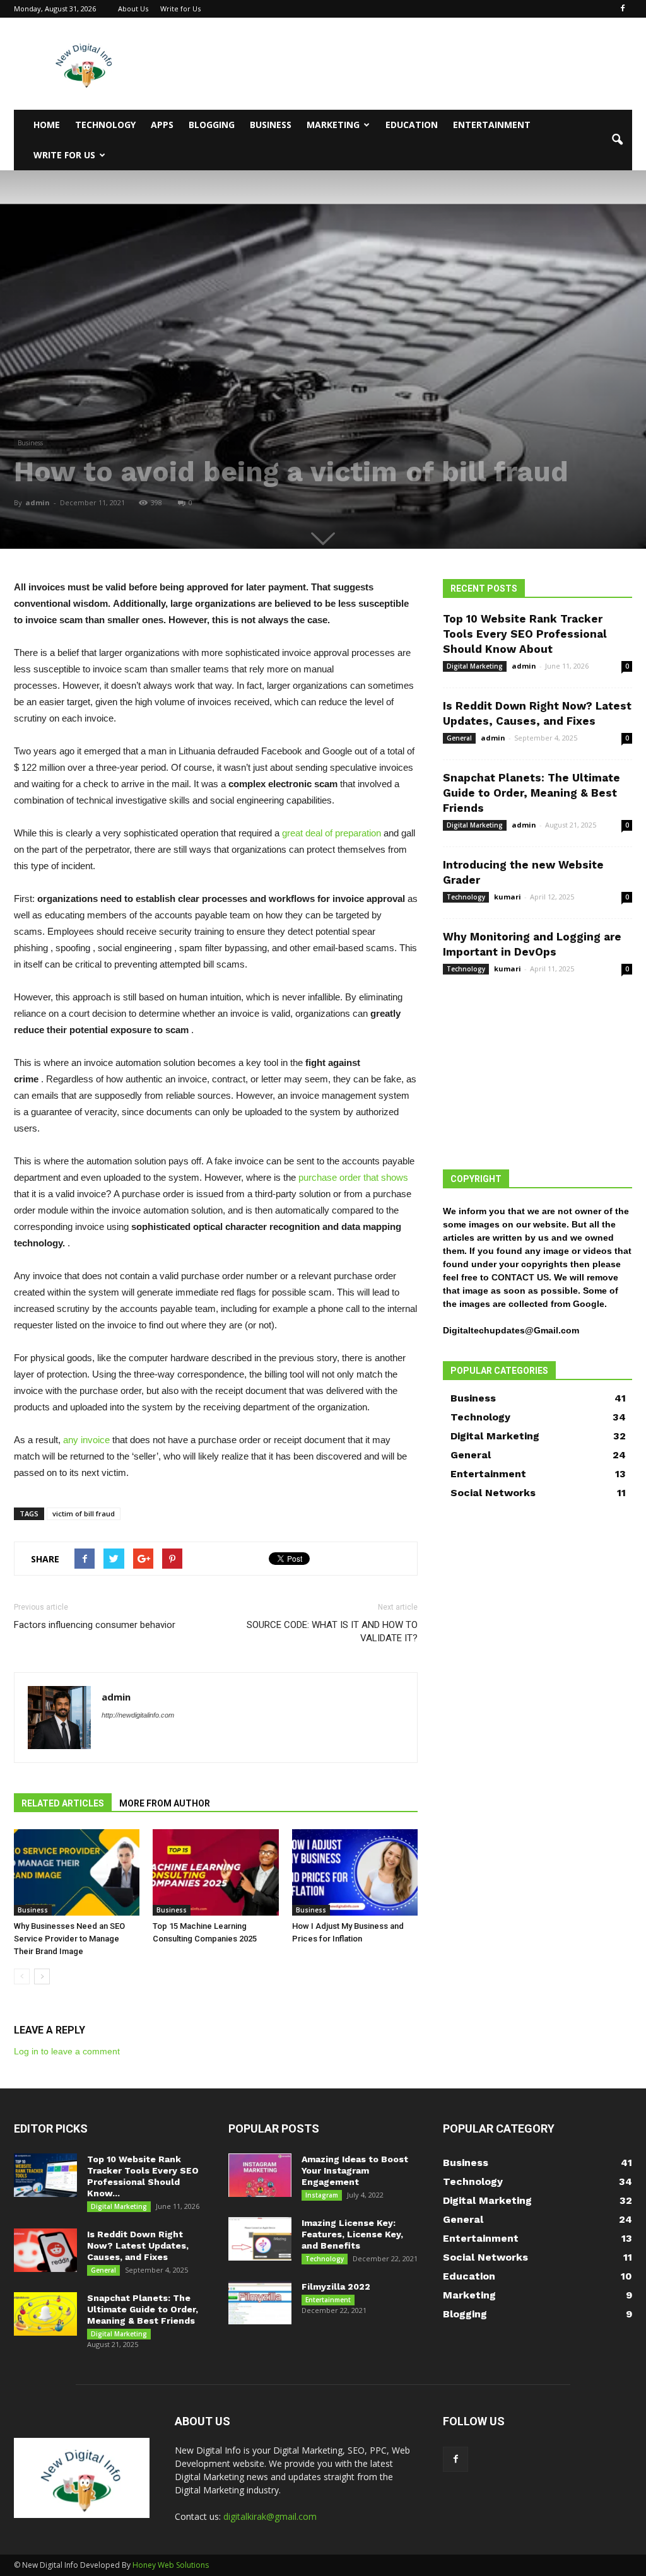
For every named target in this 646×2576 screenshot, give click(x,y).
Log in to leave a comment (67, 2051)
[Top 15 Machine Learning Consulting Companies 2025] (215, 1872)
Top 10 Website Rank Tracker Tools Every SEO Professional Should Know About (525, 634)
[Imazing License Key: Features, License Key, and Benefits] (260, 2239)
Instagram (322, 2195)
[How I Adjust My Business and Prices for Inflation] (355, 1872)
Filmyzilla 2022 (336, 2286)
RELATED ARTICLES (63, 1803)
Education (412, 125)
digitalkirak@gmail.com (270, 2516)
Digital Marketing (475, 666)
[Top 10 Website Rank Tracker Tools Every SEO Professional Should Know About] (45, 2175)
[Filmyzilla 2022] (260, 2303)
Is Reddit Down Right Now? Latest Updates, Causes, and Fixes (138, 2245)
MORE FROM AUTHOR (165, 1803)
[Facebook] (623, 9)
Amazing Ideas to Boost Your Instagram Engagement (355, 2170)
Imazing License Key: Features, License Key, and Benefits (352, 2234)
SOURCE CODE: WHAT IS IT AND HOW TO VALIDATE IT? (332, 1631)
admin (38, 502)
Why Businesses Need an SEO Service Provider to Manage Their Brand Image (69, 1939)
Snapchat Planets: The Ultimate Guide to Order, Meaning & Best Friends (531, 793)
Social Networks (493, 1493)
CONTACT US (520, 1277)
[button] (617, 140)
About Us (133, 9)
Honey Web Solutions (171, 2565)
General (459, 738)
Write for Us (180, 9)
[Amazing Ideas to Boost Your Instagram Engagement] (260, 2175)
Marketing (333, 125)
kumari (508, 897)
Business (271, 125)
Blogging (212, 125)
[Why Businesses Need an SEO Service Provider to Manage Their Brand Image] (77, 1872)
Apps (162, 125)
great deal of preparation (332, 833)
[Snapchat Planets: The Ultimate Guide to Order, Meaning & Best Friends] (45, 2314)
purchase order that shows (353, 1177)
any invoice (86, 1440)
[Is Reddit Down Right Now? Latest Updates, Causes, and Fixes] (45, 2250)
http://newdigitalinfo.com (138, 1715)
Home (47, 125)
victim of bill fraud (84, 1513)
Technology (105, 125)
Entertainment (492, 125)
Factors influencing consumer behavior (95, 1625)
